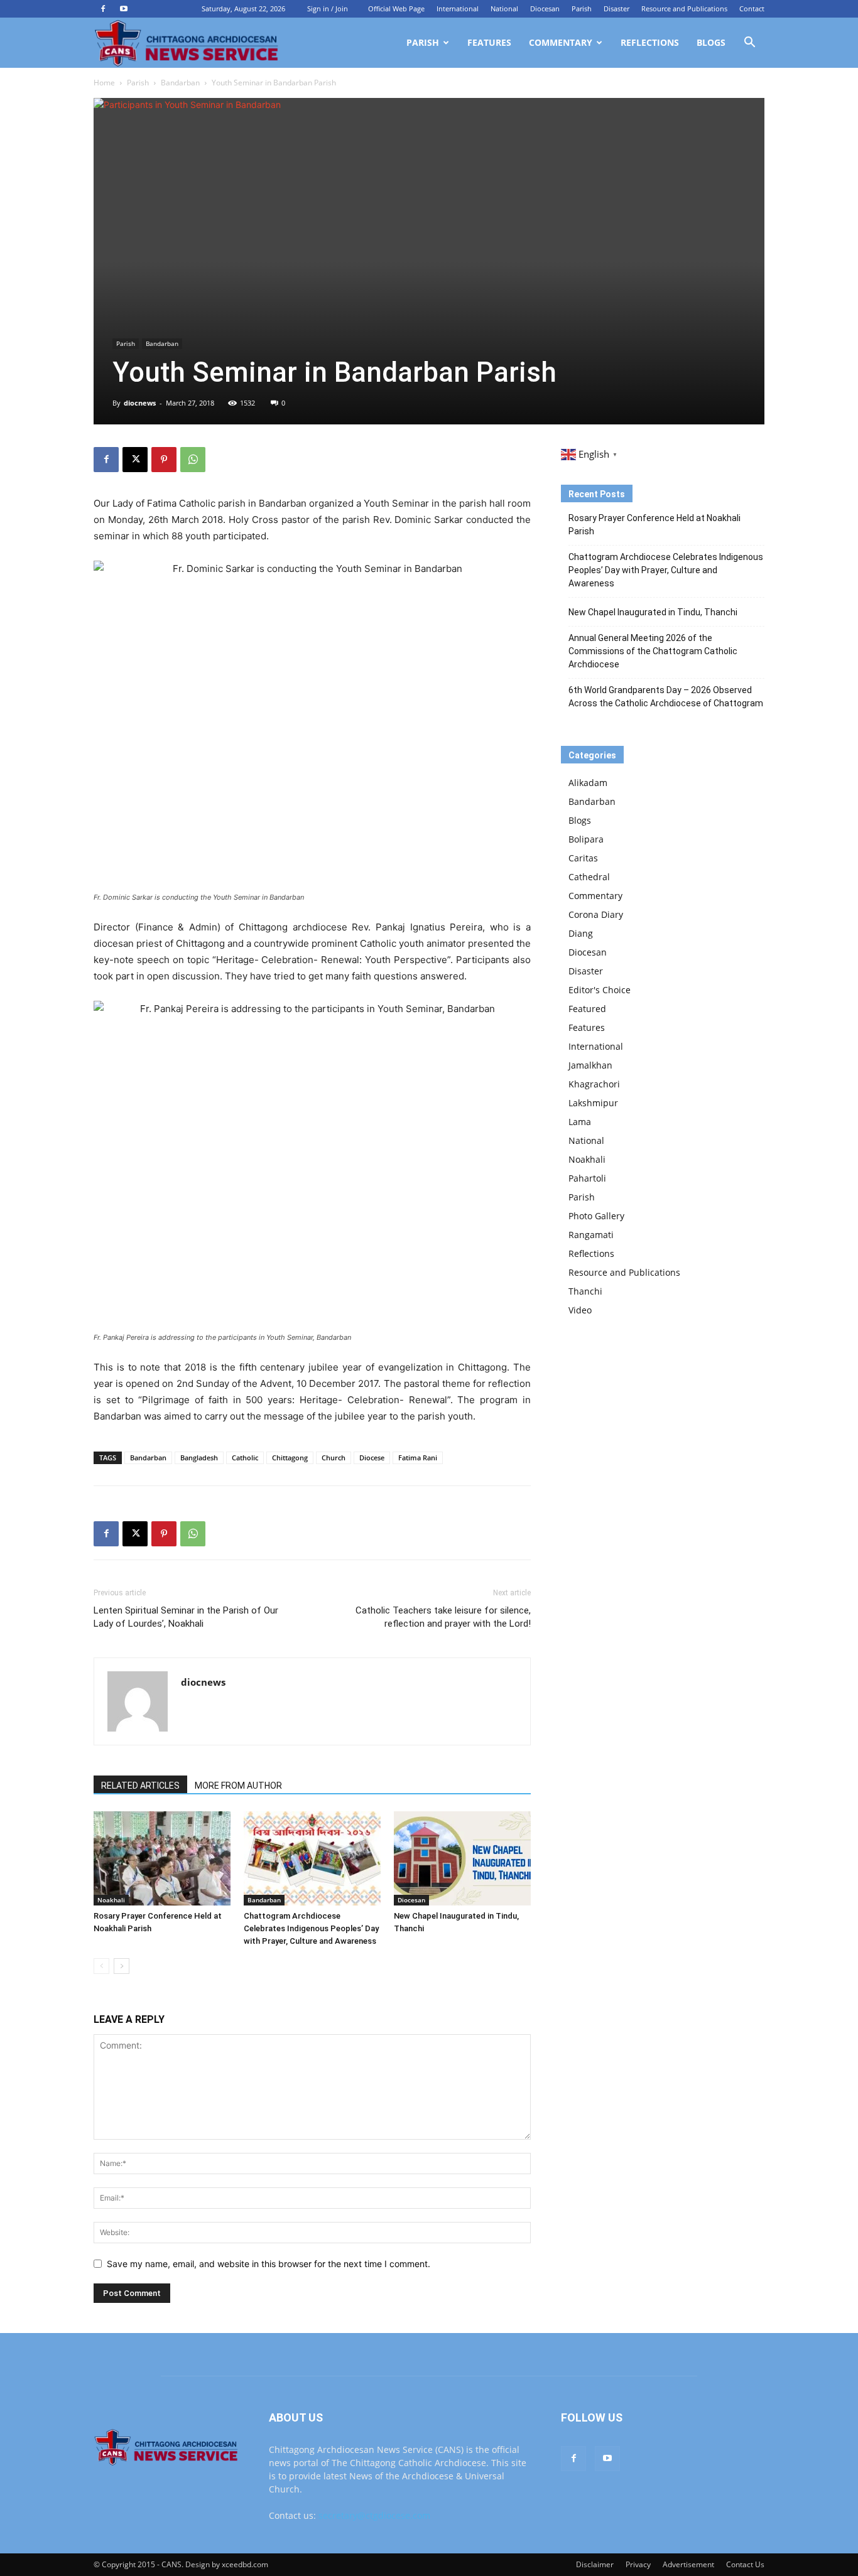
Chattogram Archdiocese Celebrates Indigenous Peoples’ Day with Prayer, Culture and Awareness (311, 1928)
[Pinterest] (164, 460)
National (504, 8)
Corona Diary (596, 914)
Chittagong (290, 1458)
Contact (752, 8)
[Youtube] (124, 9)
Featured (587, 1009)
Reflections (650, 42)
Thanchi (585, 1291)
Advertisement (688, 2564)
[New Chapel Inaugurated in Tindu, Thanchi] (462, 1858)
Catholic (245, 1458)
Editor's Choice (600, 990)
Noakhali (111, 1900)
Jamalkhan (590, 1065)
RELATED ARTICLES (140, 1786)
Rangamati (591, 1235)
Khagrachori (594, 1084)
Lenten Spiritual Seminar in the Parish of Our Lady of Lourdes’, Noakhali (186, 1617)
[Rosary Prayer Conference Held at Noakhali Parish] (162, 1858)
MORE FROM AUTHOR (238, 1786)
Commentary (561, 42)
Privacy (638, 2564)
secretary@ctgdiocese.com (374, 2515)
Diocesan (545, 8)
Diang (581, 933)
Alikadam (588, 783)
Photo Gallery (596, 1216)
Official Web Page (396, 8)
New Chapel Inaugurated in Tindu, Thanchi (653, 612)
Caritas (583, 858)
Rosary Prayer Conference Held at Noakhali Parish (654, 525)
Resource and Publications (684, 8)
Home (104, 83)
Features (489, 42)
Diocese (372, 1458)
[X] (135, 460)
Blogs (711, 42)
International (458, 8)
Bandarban (180, 83)
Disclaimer (595, 2564)
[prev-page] (101, 1966)
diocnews (140, 403)
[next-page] (122, 1966)
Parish (582, 8)
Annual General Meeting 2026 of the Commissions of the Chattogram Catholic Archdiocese (653, 651)
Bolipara (586, 839)
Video (580, 1310)
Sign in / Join (328, 8)
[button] (749, 44)
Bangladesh (199, 1458)
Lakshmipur (593, 1103)
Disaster (616, 8)
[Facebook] (103, 9)
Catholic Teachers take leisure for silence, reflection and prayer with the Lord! (443, 1617)
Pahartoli (587, 1178)
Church (334, 1458)
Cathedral (589, 877)
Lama (580, 1122)
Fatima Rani (418, 1458)
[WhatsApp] (193, 460)
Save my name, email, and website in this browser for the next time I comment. (269, 2264)
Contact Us (745, 2564)
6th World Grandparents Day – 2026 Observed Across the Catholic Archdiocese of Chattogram (666, 697)
